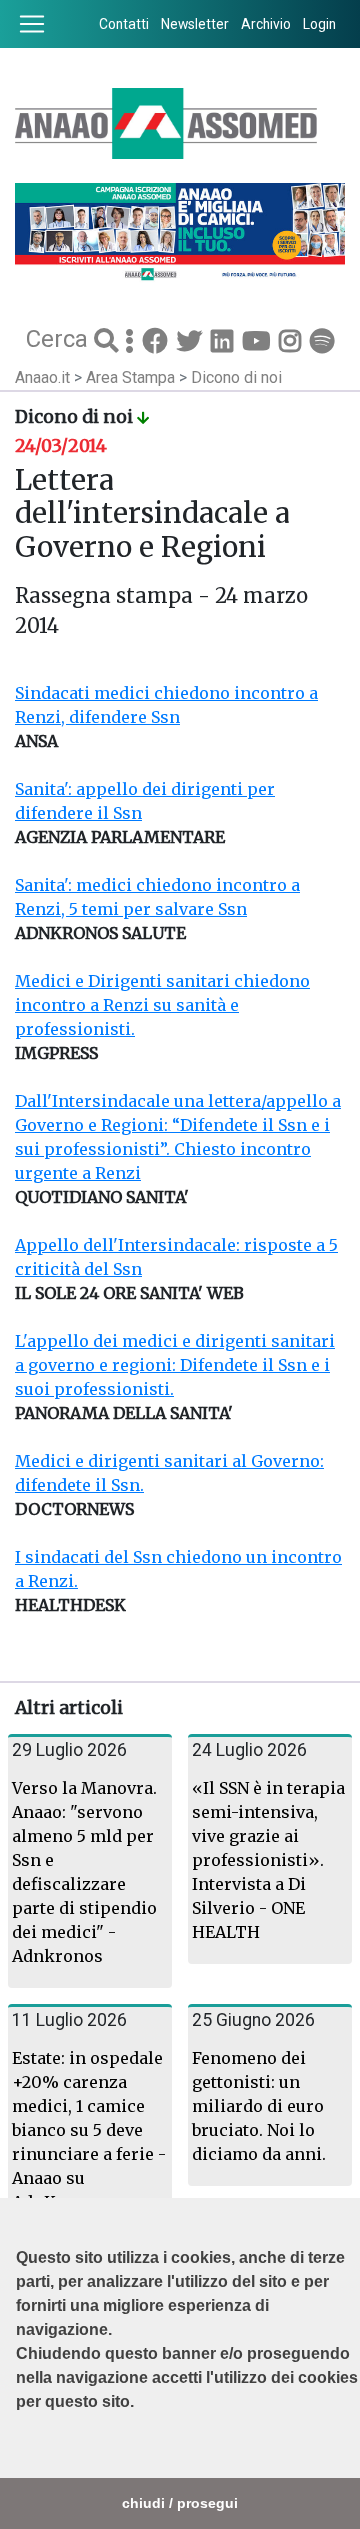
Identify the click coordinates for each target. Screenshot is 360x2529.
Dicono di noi (236, 377)
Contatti (124, 24)
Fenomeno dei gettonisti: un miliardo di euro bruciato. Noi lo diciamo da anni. (259, 2106)
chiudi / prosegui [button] (180, 2503)
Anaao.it (42, 377)
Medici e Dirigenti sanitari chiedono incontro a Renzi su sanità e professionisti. (162, 1005)
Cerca (60, 338)
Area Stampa (132, 377)
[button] (19, 2452)
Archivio (266, 24)
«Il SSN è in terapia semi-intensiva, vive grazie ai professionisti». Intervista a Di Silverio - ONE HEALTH (268, 1860)
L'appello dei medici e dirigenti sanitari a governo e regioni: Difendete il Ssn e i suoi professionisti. (175, 1365)
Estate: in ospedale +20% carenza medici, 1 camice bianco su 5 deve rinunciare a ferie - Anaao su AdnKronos (89, 2130)
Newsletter (195, 24)
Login (319, 24)
